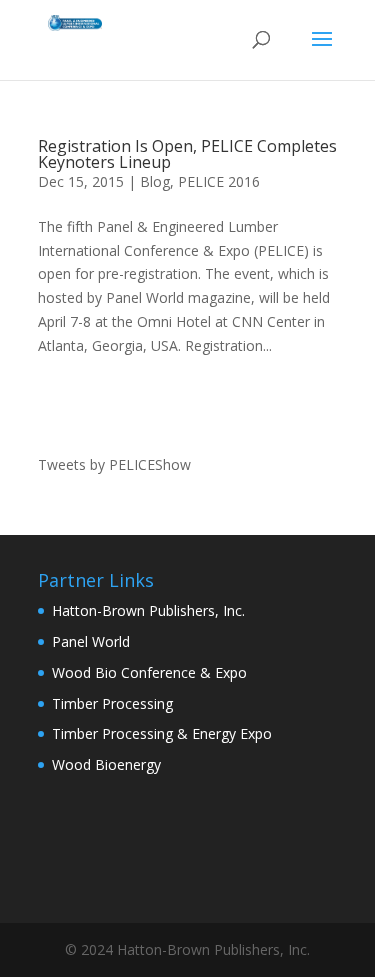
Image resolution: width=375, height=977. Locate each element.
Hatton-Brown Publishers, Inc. (148, 610)
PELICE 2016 (219, 181)
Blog (155, 181)
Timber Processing (112, 703)
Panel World (91, 641)
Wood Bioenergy (106, 764)
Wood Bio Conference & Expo (149, 672)
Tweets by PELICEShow (114, 464)
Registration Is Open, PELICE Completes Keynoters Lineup (187, 154)
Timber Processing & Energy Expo (162, 733)
